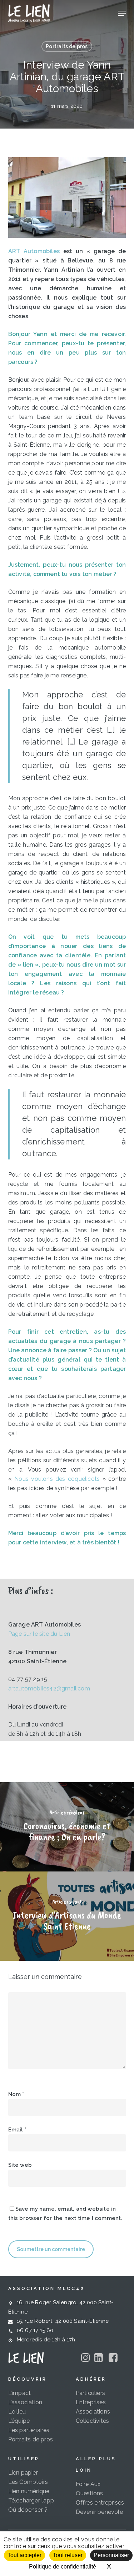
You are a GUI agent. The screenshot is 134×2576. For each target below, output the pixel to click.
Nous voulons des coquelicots (57, 1479)
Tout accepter (24, 2555)
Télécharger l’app (31, 2500)
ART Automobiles (34, 251)
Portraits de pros (67, 46)
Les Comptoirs (28, 2482)
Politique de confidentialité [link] (63, 2567)
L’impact (20, 2393)
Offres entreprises (100, 2503)
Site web (20, 2165)
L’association (25, 2402)
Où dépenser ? (28, 2510)
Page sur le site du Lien (39, 1634)
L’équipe (19, 2421)
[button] (122, 13)
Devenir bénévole (99, 2512)
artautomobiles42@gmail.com (49, 1688)
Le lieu (17, 2412)
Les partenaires (29, 2430)
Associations (93, 2412)
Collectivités (93, 2421)
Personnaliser (111, 2555)
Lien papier (23, 2473)
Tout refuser (68, 2555)
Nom (16, 2094)
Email (17, 2130)
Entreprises (91, 2402)
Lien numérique (29, 2491)
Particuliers (90, 2393)
